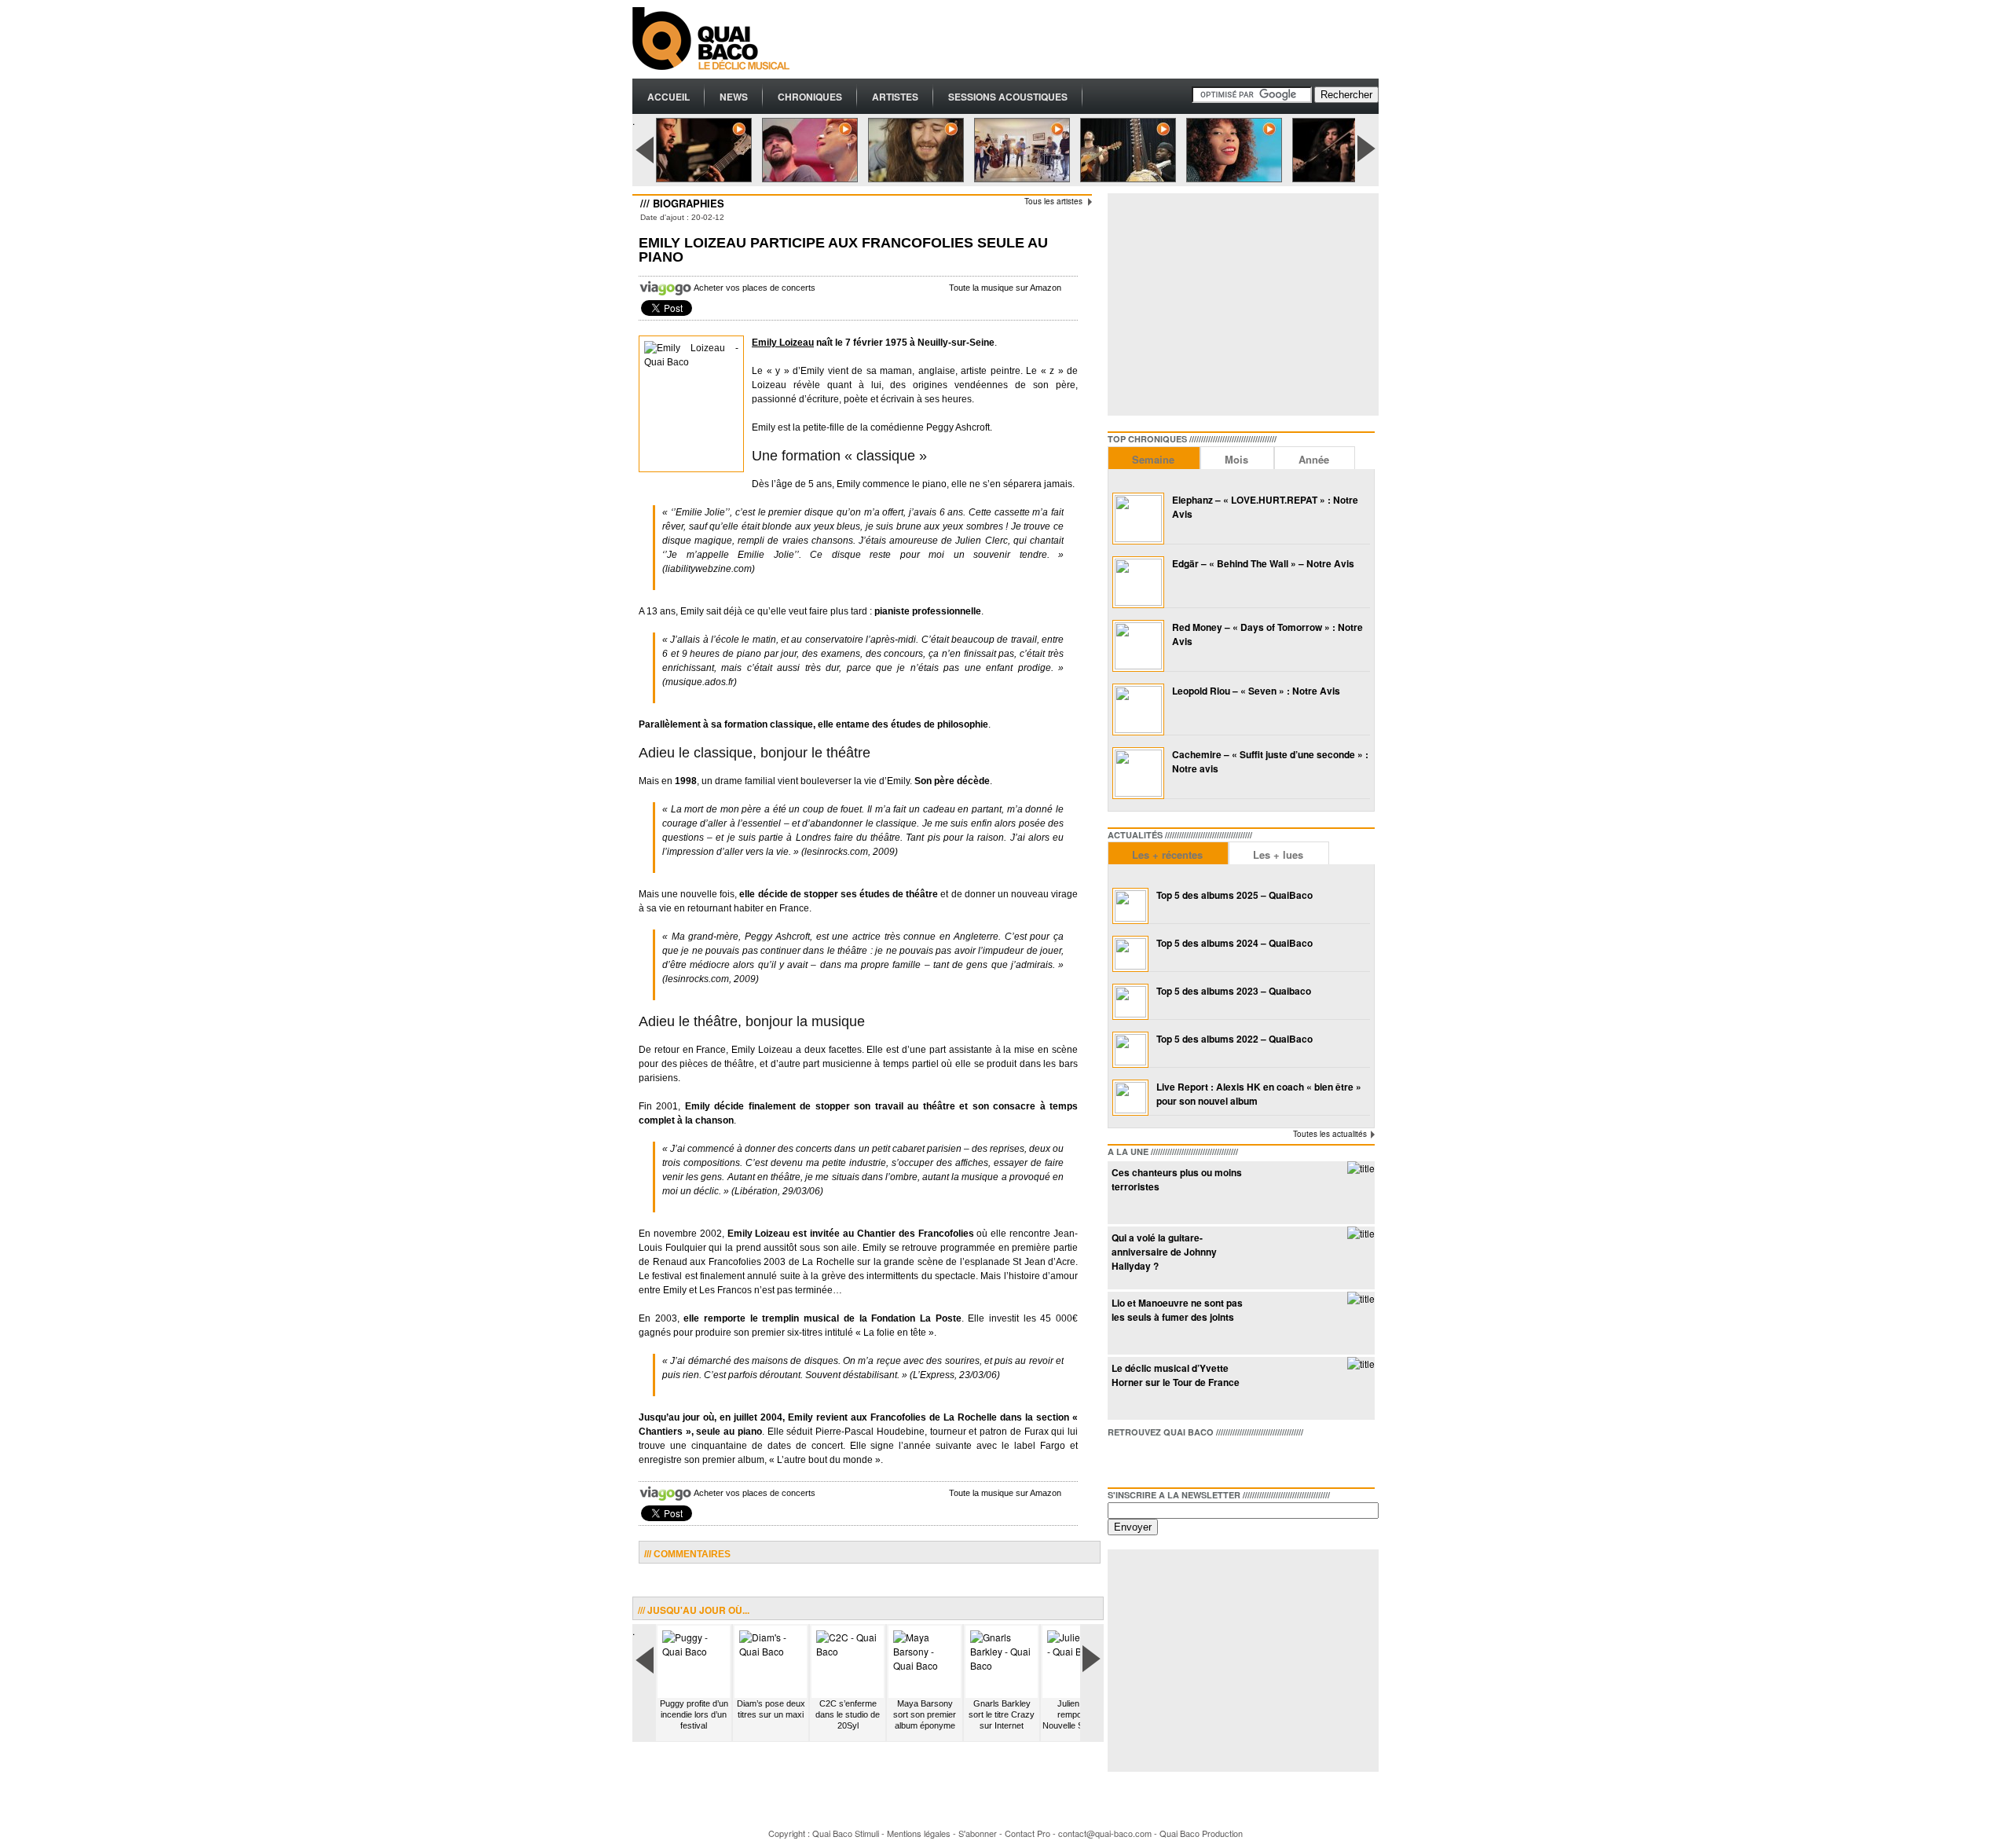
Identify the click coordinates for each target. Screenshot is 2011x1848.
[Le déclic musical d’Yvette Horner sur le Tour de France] (1361, 1364)
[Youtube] (1196, 1459)
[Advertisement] (1093, 39)
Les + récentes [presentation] (1167, 854)
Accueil (669, 97)
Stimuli (867, 1833)
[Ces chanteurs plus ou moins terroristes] (1361, 1168)
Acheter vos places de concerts (755, 288)
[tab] (1154, 458)
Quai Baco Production (1201, 1833)
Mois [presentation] (1236, 459)
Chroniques (810, 97)
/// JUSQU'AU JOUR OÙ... (694, 1610)
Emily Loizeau (783, 343)
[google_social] (1170, 1459)
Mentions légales (919, 1833)
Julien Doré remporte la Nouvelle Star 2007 (1079, 1714)
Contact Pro (1027, 1833)
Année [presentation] (1314, 459)
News (734, 97)
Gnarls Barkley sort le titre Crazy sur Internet (1002, 1714)
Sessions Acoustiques (1008, 97)
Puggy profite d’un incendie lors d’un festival (694, 1714)
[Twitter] (1145, 1459)
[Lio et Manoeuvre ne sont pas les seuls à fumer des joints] (1361, 1298)
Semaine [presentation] (1153, 459)
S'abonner (978, 1833)
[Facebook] (1120, 1459)
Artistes (895, 97)
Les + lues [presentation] (1278, 854)
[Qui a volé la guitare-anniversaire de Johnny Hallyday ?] (1361, 1233)
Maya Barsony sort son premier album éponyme (925, 1714)
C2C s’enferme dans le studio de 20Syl (848, 1714)
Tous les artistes (1053, 201)
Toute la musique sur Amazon (1005, 288)
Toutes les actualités (1330, 1134)
